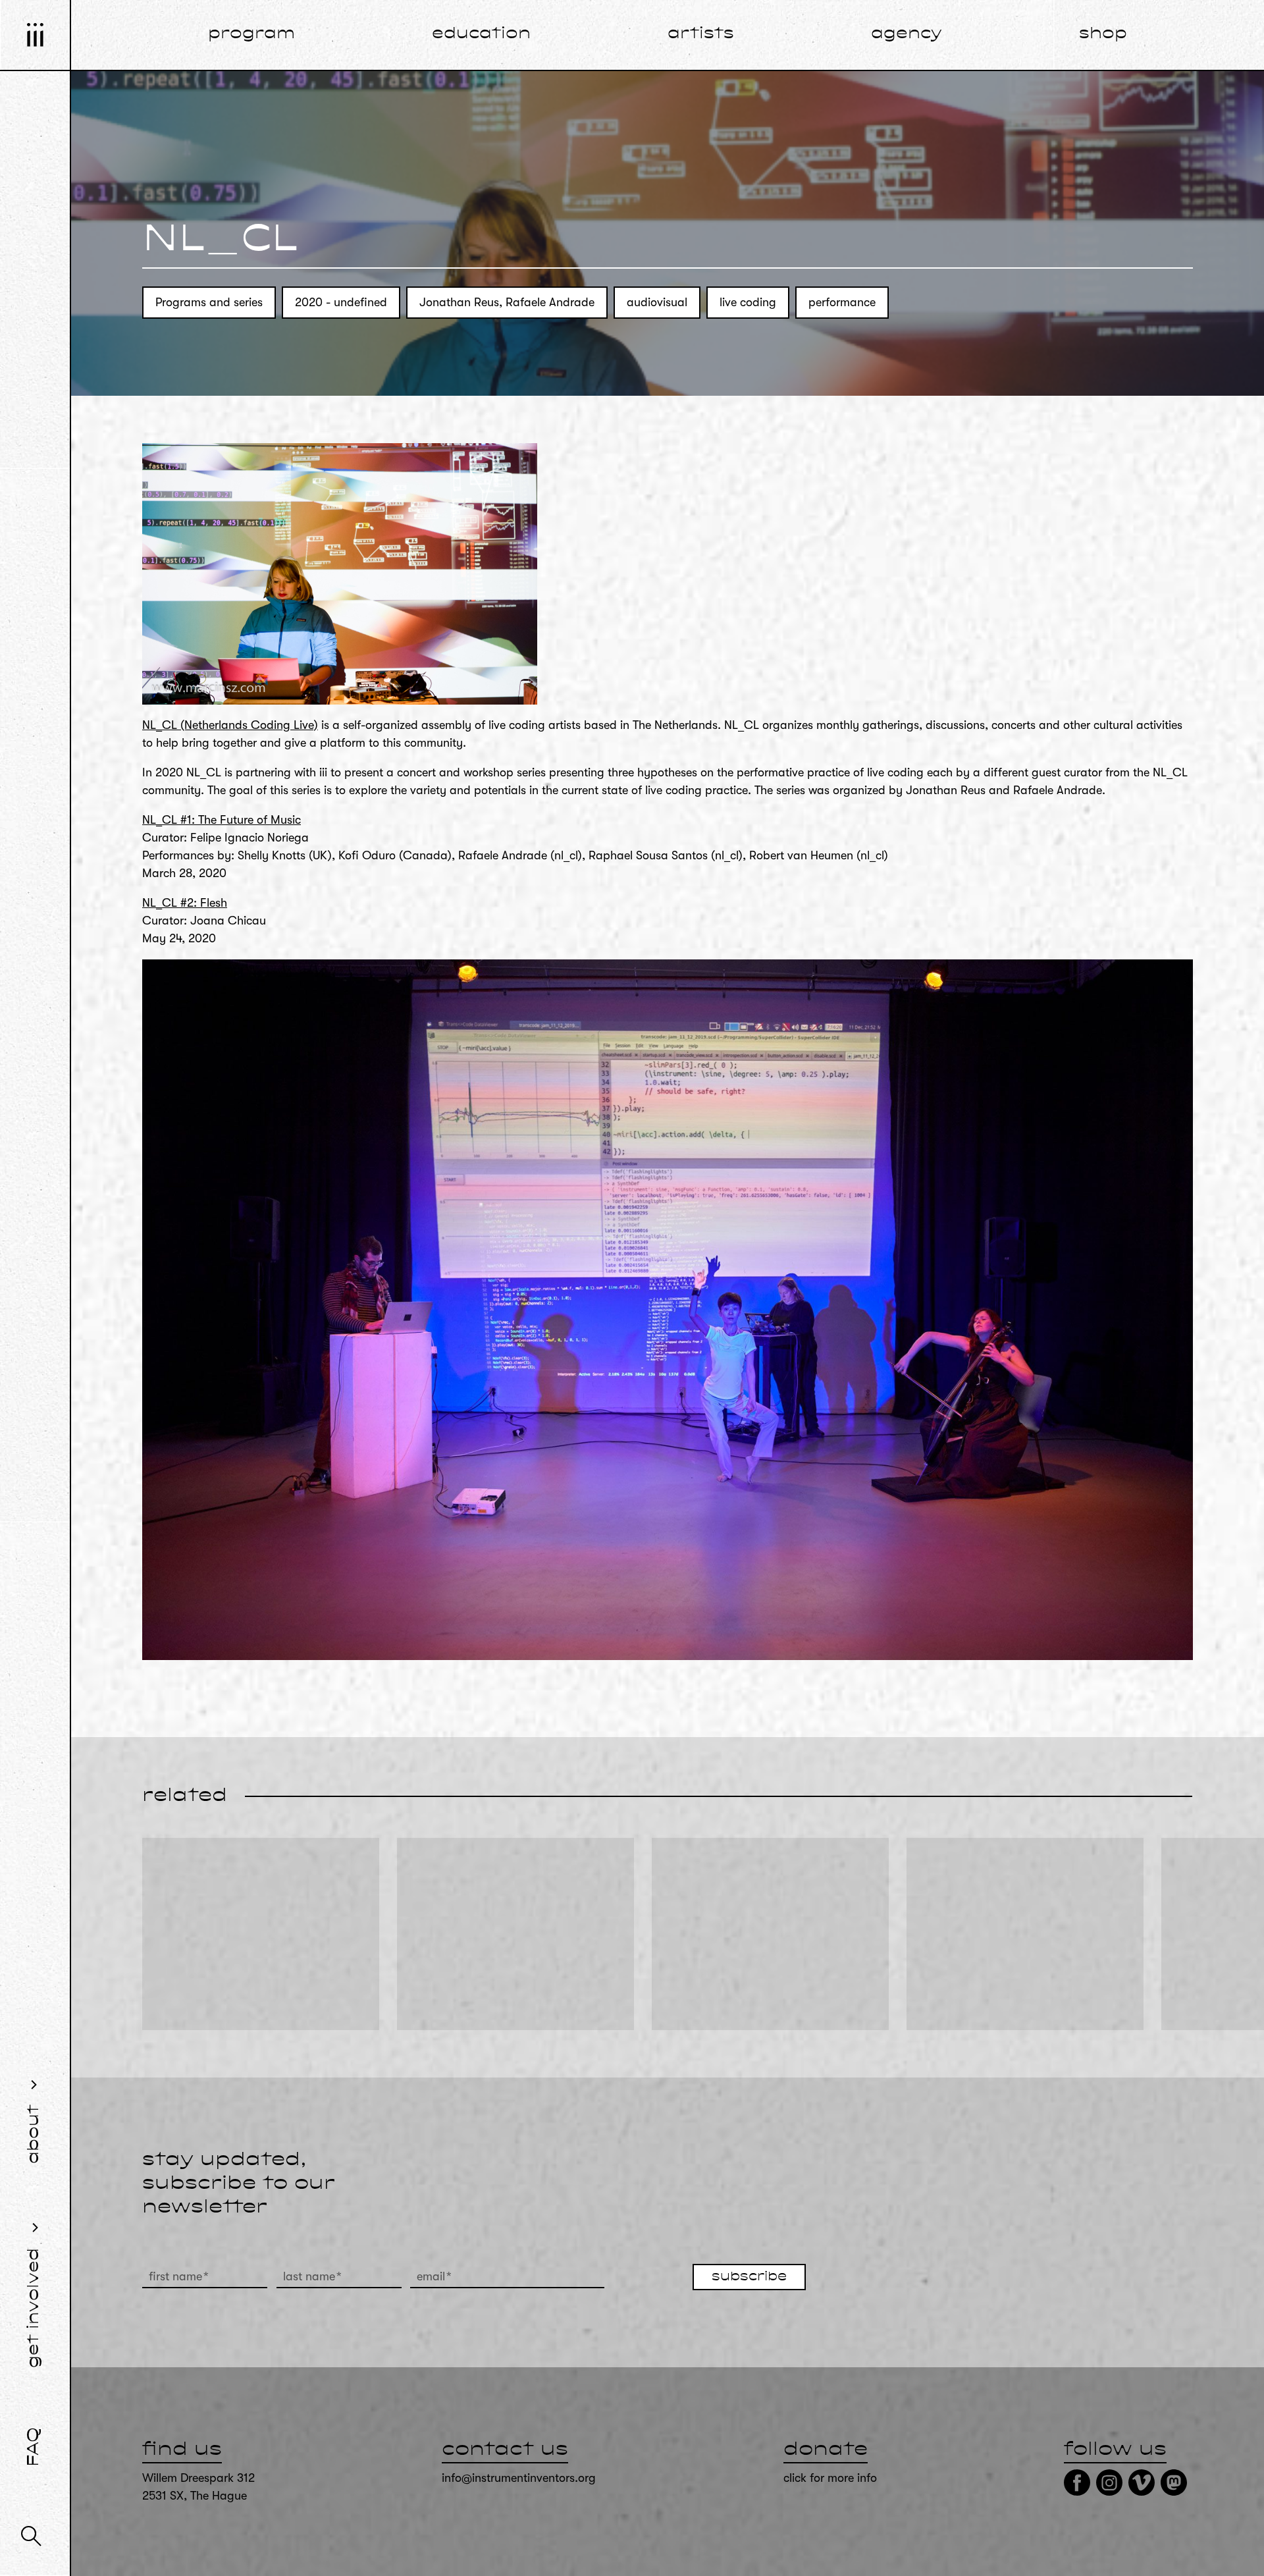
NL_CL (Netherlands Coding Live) (230, 725)
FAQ (34, 2447)
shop (1103, 34)
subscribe (749, 2277)
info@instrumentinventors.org (519, 2478)
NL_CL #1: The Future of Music (222, 820)
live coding (748, 302)
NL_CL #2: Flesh (185, 903)
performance (842, 302)
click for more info (830, 2478)
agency (907, 34)
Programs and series (209, 302)
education (481, 34)
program (251, 34)
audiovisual (657, 302)
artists (701, 34)
